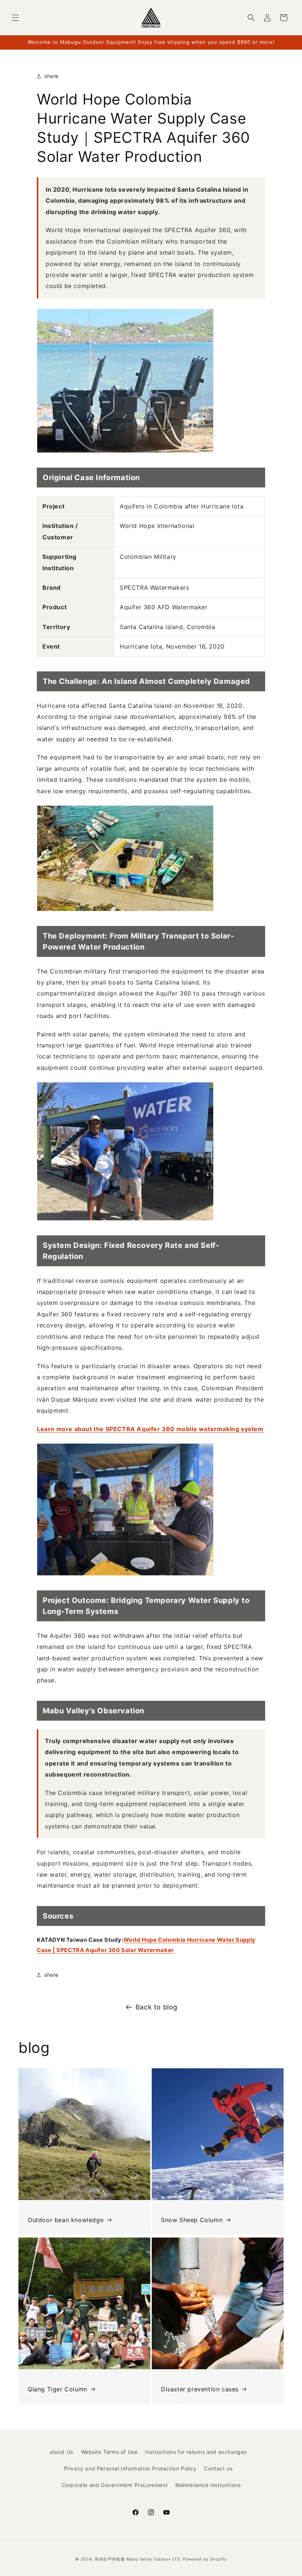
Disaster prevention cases (200, 2389)
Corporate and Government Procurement (115, 2485)
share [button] (51, 76)
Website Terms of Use (109, 2452)
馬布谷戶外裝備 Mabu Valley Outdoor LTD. (138, 2559)
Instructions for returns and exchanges (196, 2452)
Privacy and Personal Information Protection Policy (130, 2468)
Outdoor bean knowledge (66, 2220)
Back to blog (157, 2007)
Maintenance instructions (208, 2485)
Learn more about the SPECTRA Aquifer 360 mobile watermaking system (150, 1429)
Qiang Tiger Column (57, 2389)
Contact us (218, 2468)
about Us (62, 2452)
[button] (15, 18)
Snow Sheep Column (192, 2220)
